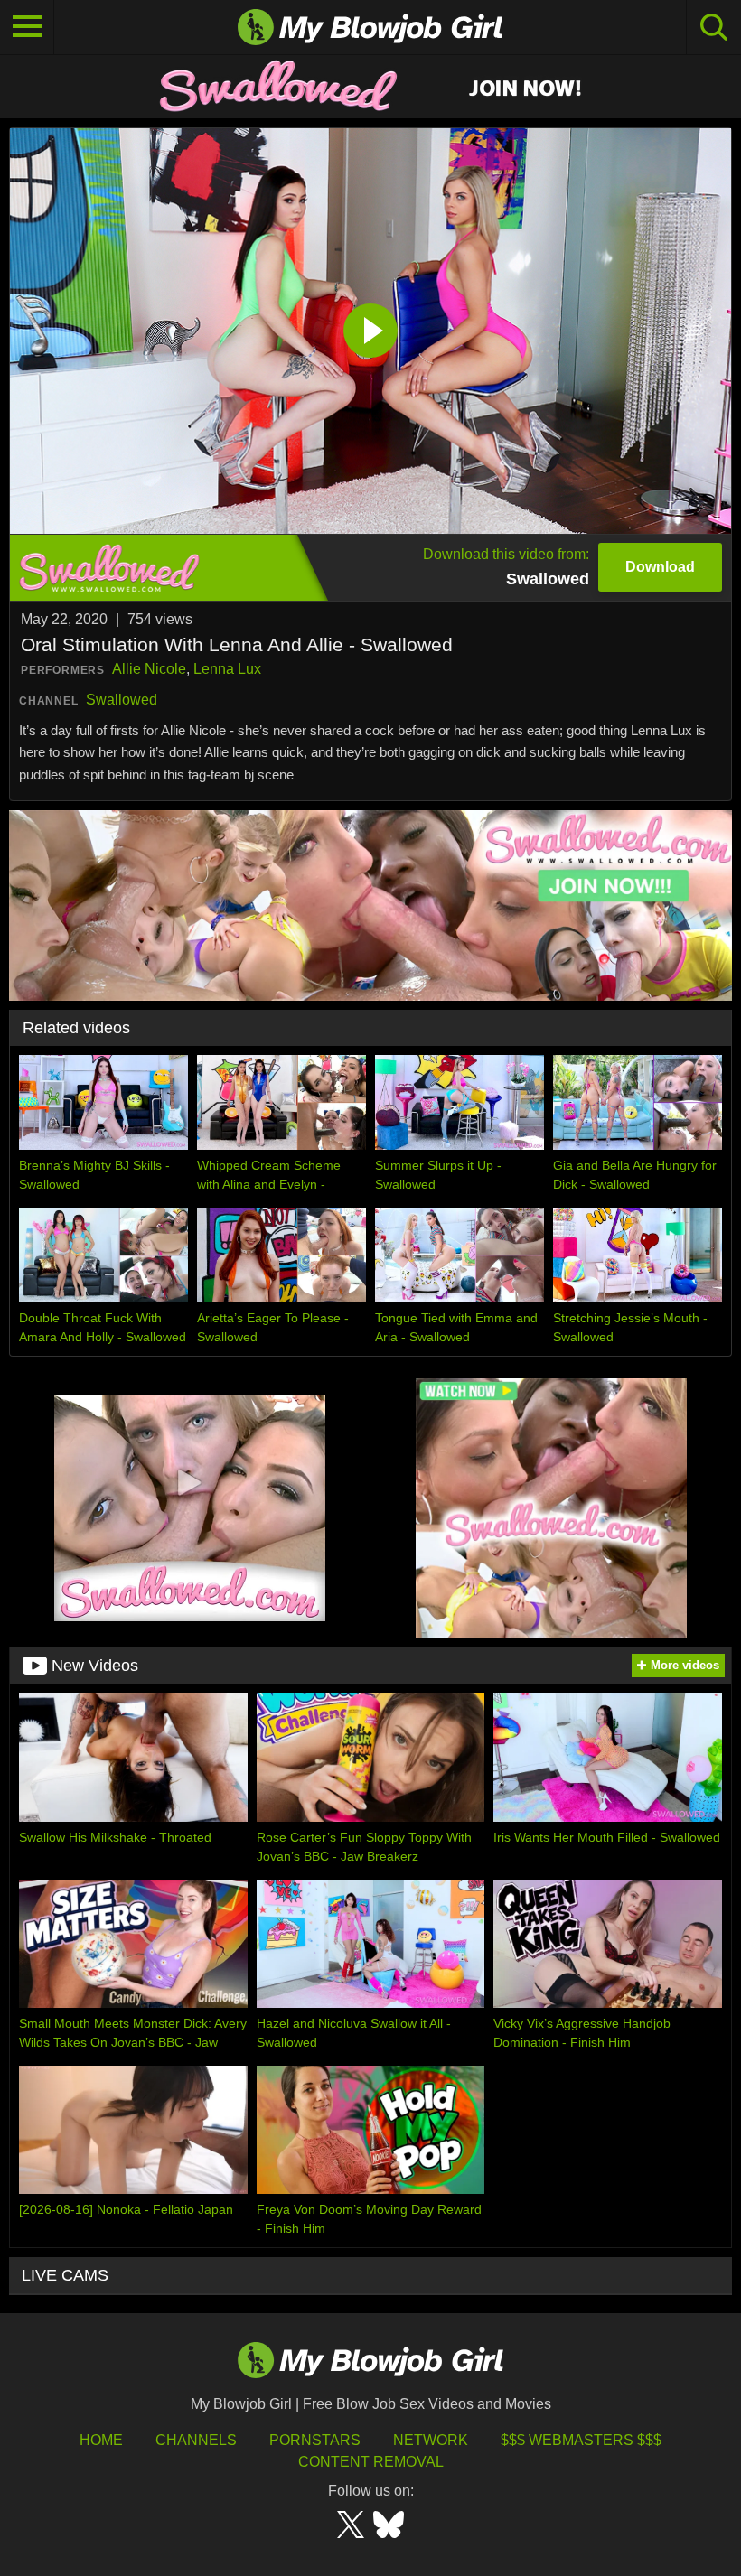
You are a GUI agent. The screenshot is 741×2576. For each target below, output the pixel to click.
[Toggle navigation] (27, 27)
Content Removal (371, 2462)
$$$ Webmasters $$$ (581, 2440)
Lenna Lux (227, 669)
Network (431, 2440)
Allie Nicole (149, 669)
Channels (196, 2440)
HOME (101, 2440)
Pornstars (315, 2440)
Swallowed (122, 700)
